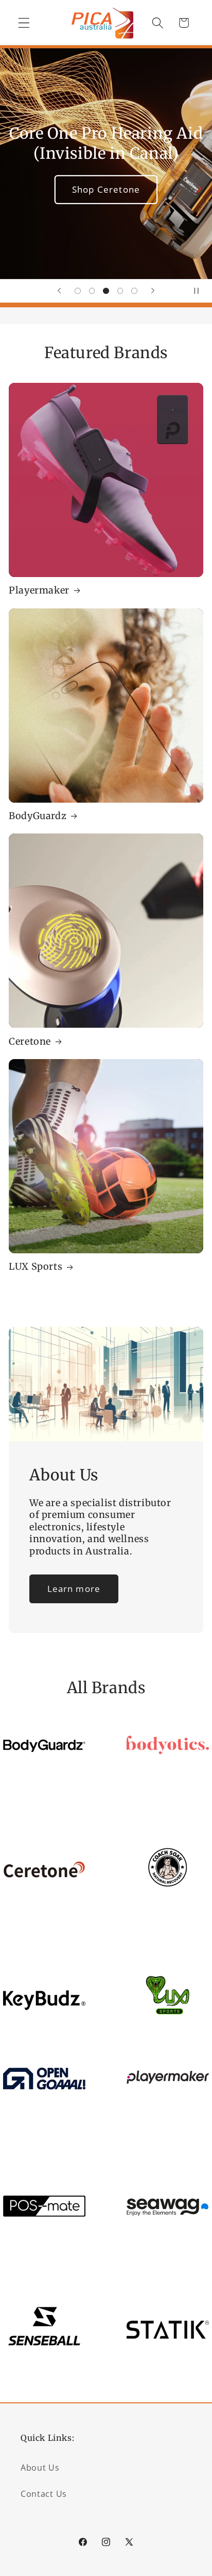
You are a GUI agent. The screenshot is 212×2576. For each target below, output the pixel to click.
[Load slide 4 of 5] (120, 291)
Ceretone (30, 1041)
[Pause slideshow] (201, 291)
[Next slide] (153, 291)
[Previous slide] (59, 291)
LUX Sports (36, 1266)
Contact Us (44, 2494)
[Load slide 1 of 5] (78, 291)
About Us (40, 2468)
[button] (24, 23)
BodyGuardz (38, 816)
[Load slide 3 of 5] (106, 291)
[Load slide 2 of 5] (92, 291)
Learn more (74, 1589)
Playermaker (39, 590)
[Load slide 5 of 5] (134, 291)
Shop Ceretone (106, 189)
